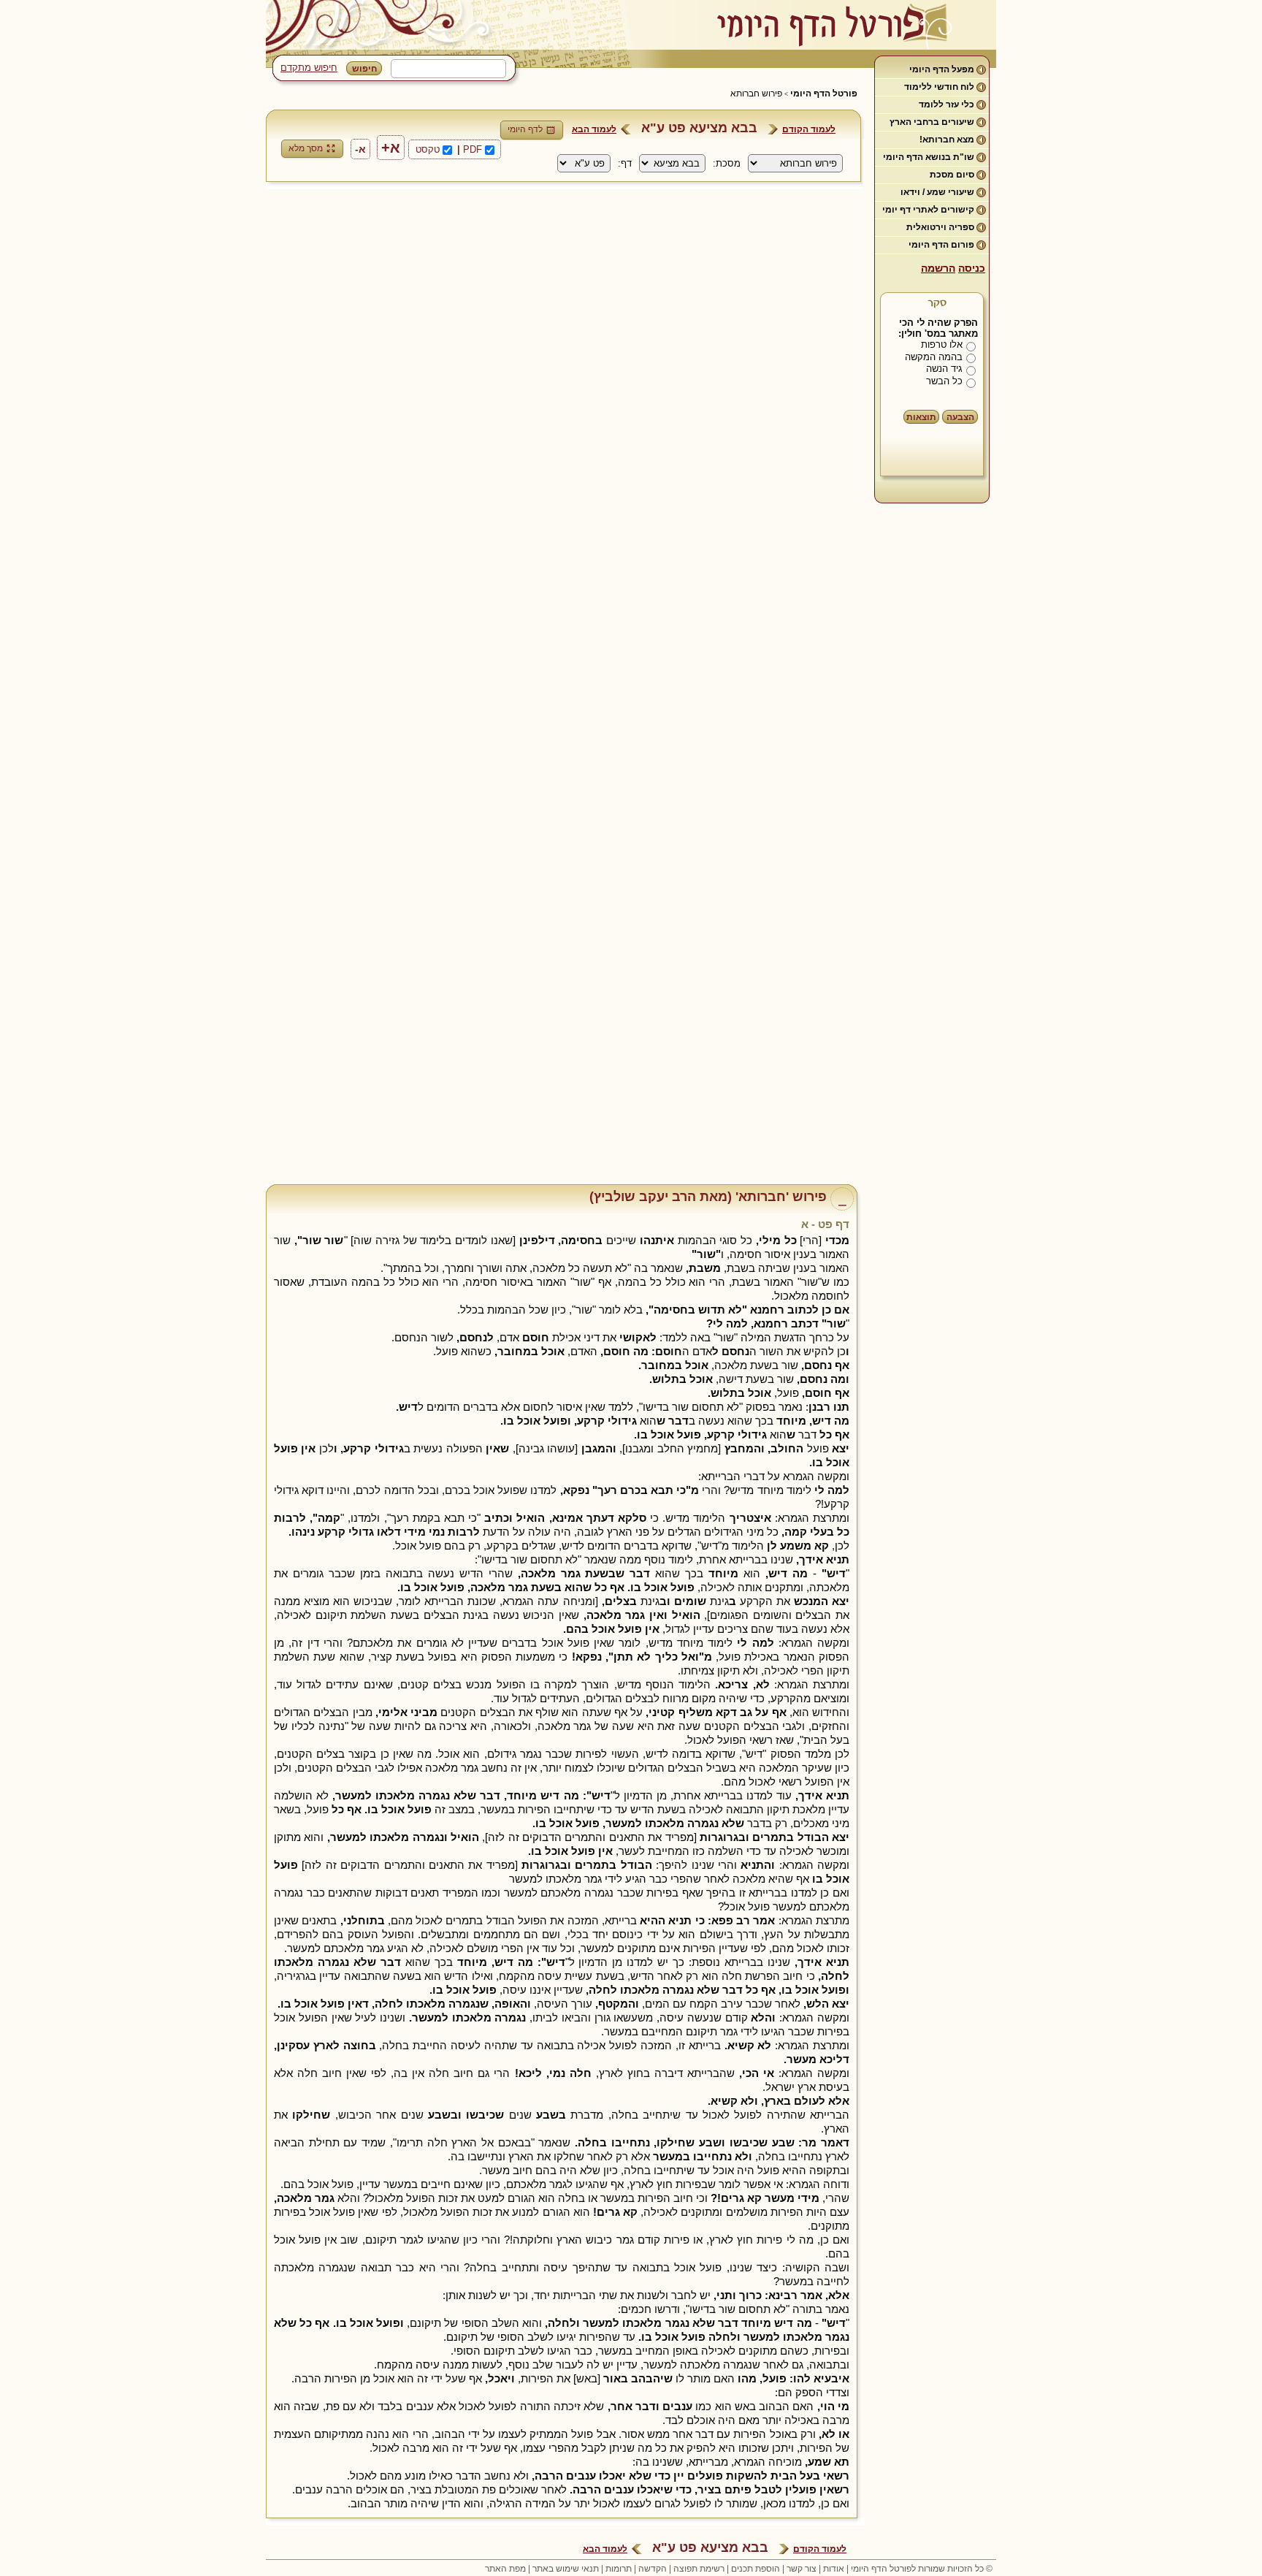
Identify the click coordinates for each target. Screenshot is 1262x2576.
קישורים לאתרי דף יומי (928, 210)
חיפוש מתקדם (309, 68)
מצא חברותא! (947, 140)
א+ (391, 148)
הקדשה (653, 2569)
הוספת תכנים (756, 2569)
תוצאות (921, 417)
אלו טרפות (942, 344)
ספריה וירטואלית (940, 227)
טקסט (428, 149)
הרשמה (938, 268)
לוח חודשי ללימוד (939, 87)
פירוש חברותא (756, 94)
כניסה (972, 268)
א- (360, 149)
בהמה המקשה (934, 357)
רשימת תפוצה (699, 2569)
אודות (834, 2569)
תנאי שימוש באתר (566, 2569)
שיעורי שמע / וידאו (937, 192)
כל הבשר (944, 381)
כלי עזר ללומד (946, 104)
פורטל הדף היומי (824, 94)
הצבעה (960, 417)
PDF (473, 149)
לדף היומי (525, 129)
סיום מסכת (952, 175)
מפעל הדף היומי (942, 69)
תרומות (619, 2569)
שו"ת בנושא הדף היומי (929, 157)
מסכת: (727, 163)
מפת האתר (505, 2569)
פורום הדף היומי (941, 245)
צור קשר (802, 2569)
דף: (625, 163)
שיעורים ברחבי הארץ (932, 122)
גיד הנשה (944, 369)
